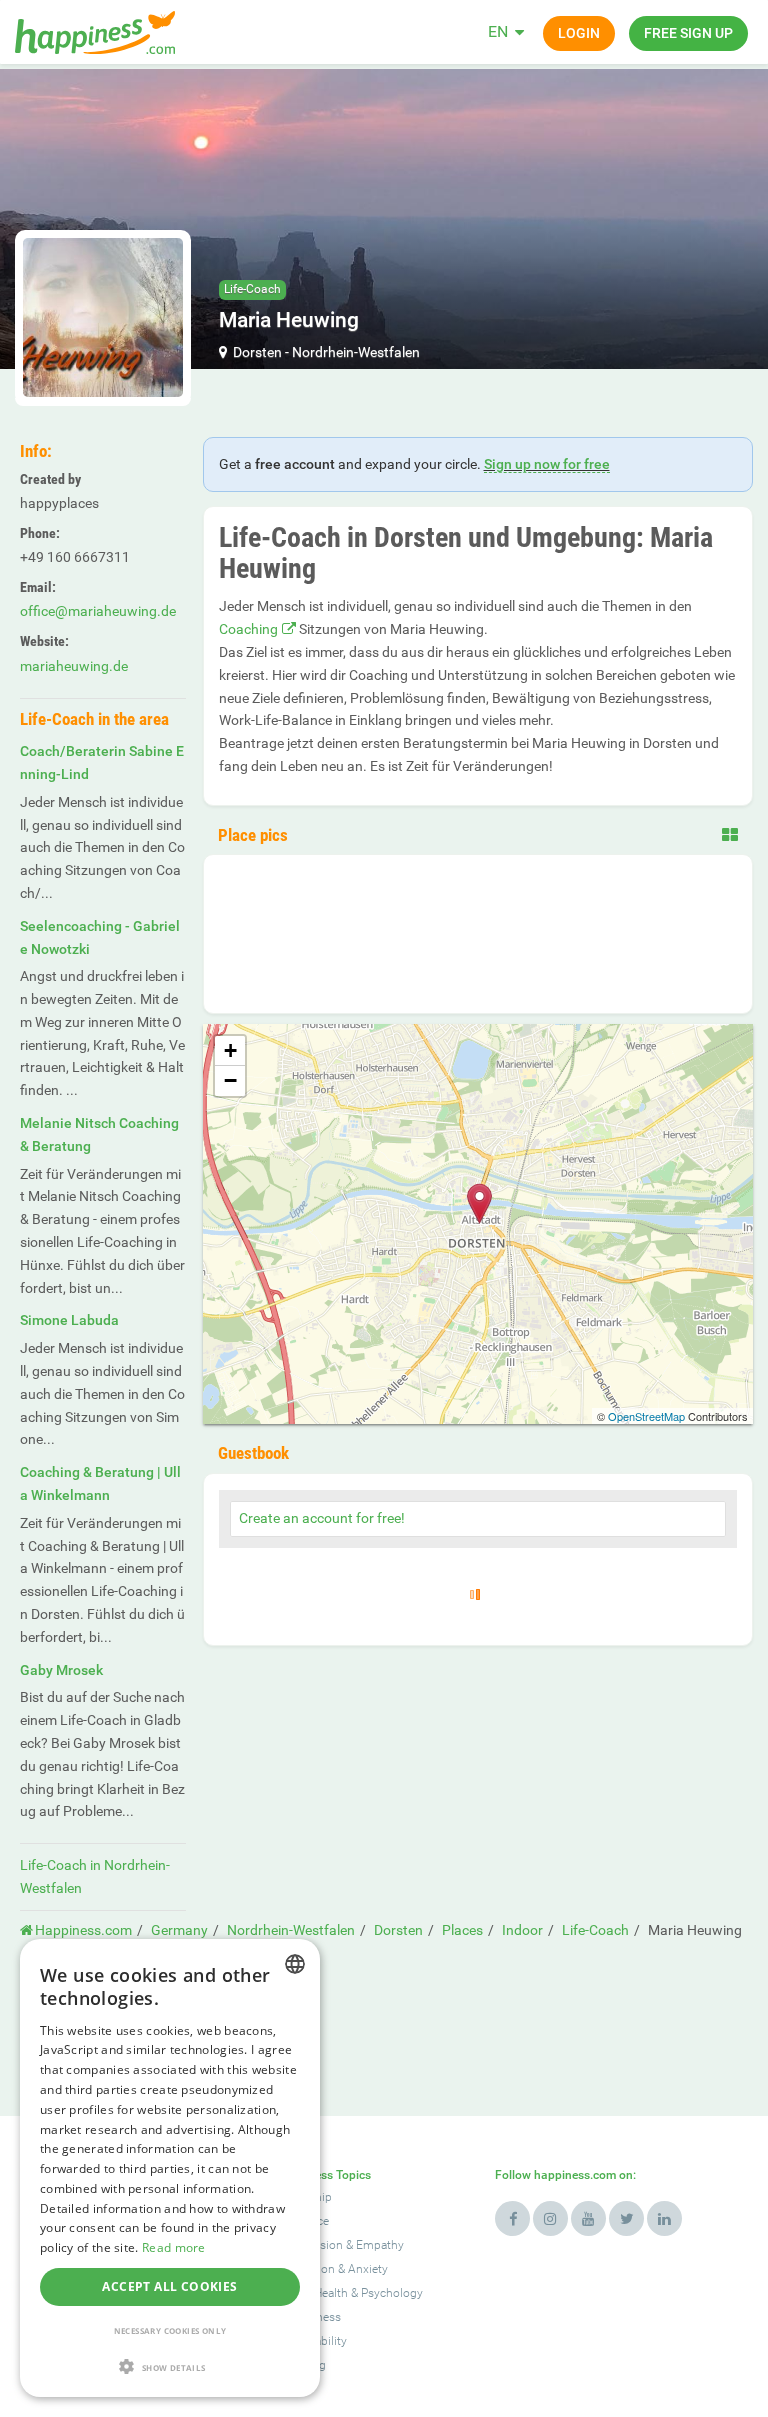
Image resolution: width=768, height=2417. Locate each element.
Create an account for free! (322, 1518)
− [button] (230, 1080)
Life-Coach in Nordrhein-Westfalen (95, 1876)
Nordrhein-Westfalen (356, 352)
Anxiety (368, 2269)
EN (498, 31)
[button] (170, 2366)
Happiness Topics (323, 2175)
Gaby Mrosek (61, 1670)
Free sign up (688, 33)
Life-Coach (252, 289)
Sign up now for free (547, 464)
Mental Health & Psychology (349, 2293)
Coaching (248, 629)
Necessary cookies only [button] (170, 2330)
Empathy (380, 2245)
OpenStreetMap (646, 1416)
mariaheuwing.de (74, 666)
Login (579, 33)
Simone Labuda (69, 1320)
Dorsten (257, 352)
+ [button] (230, 1050)
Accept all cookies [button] (169, 2286)
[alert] (170, 2168)
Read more (174, 2247)
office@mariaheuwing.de (98, 611)
